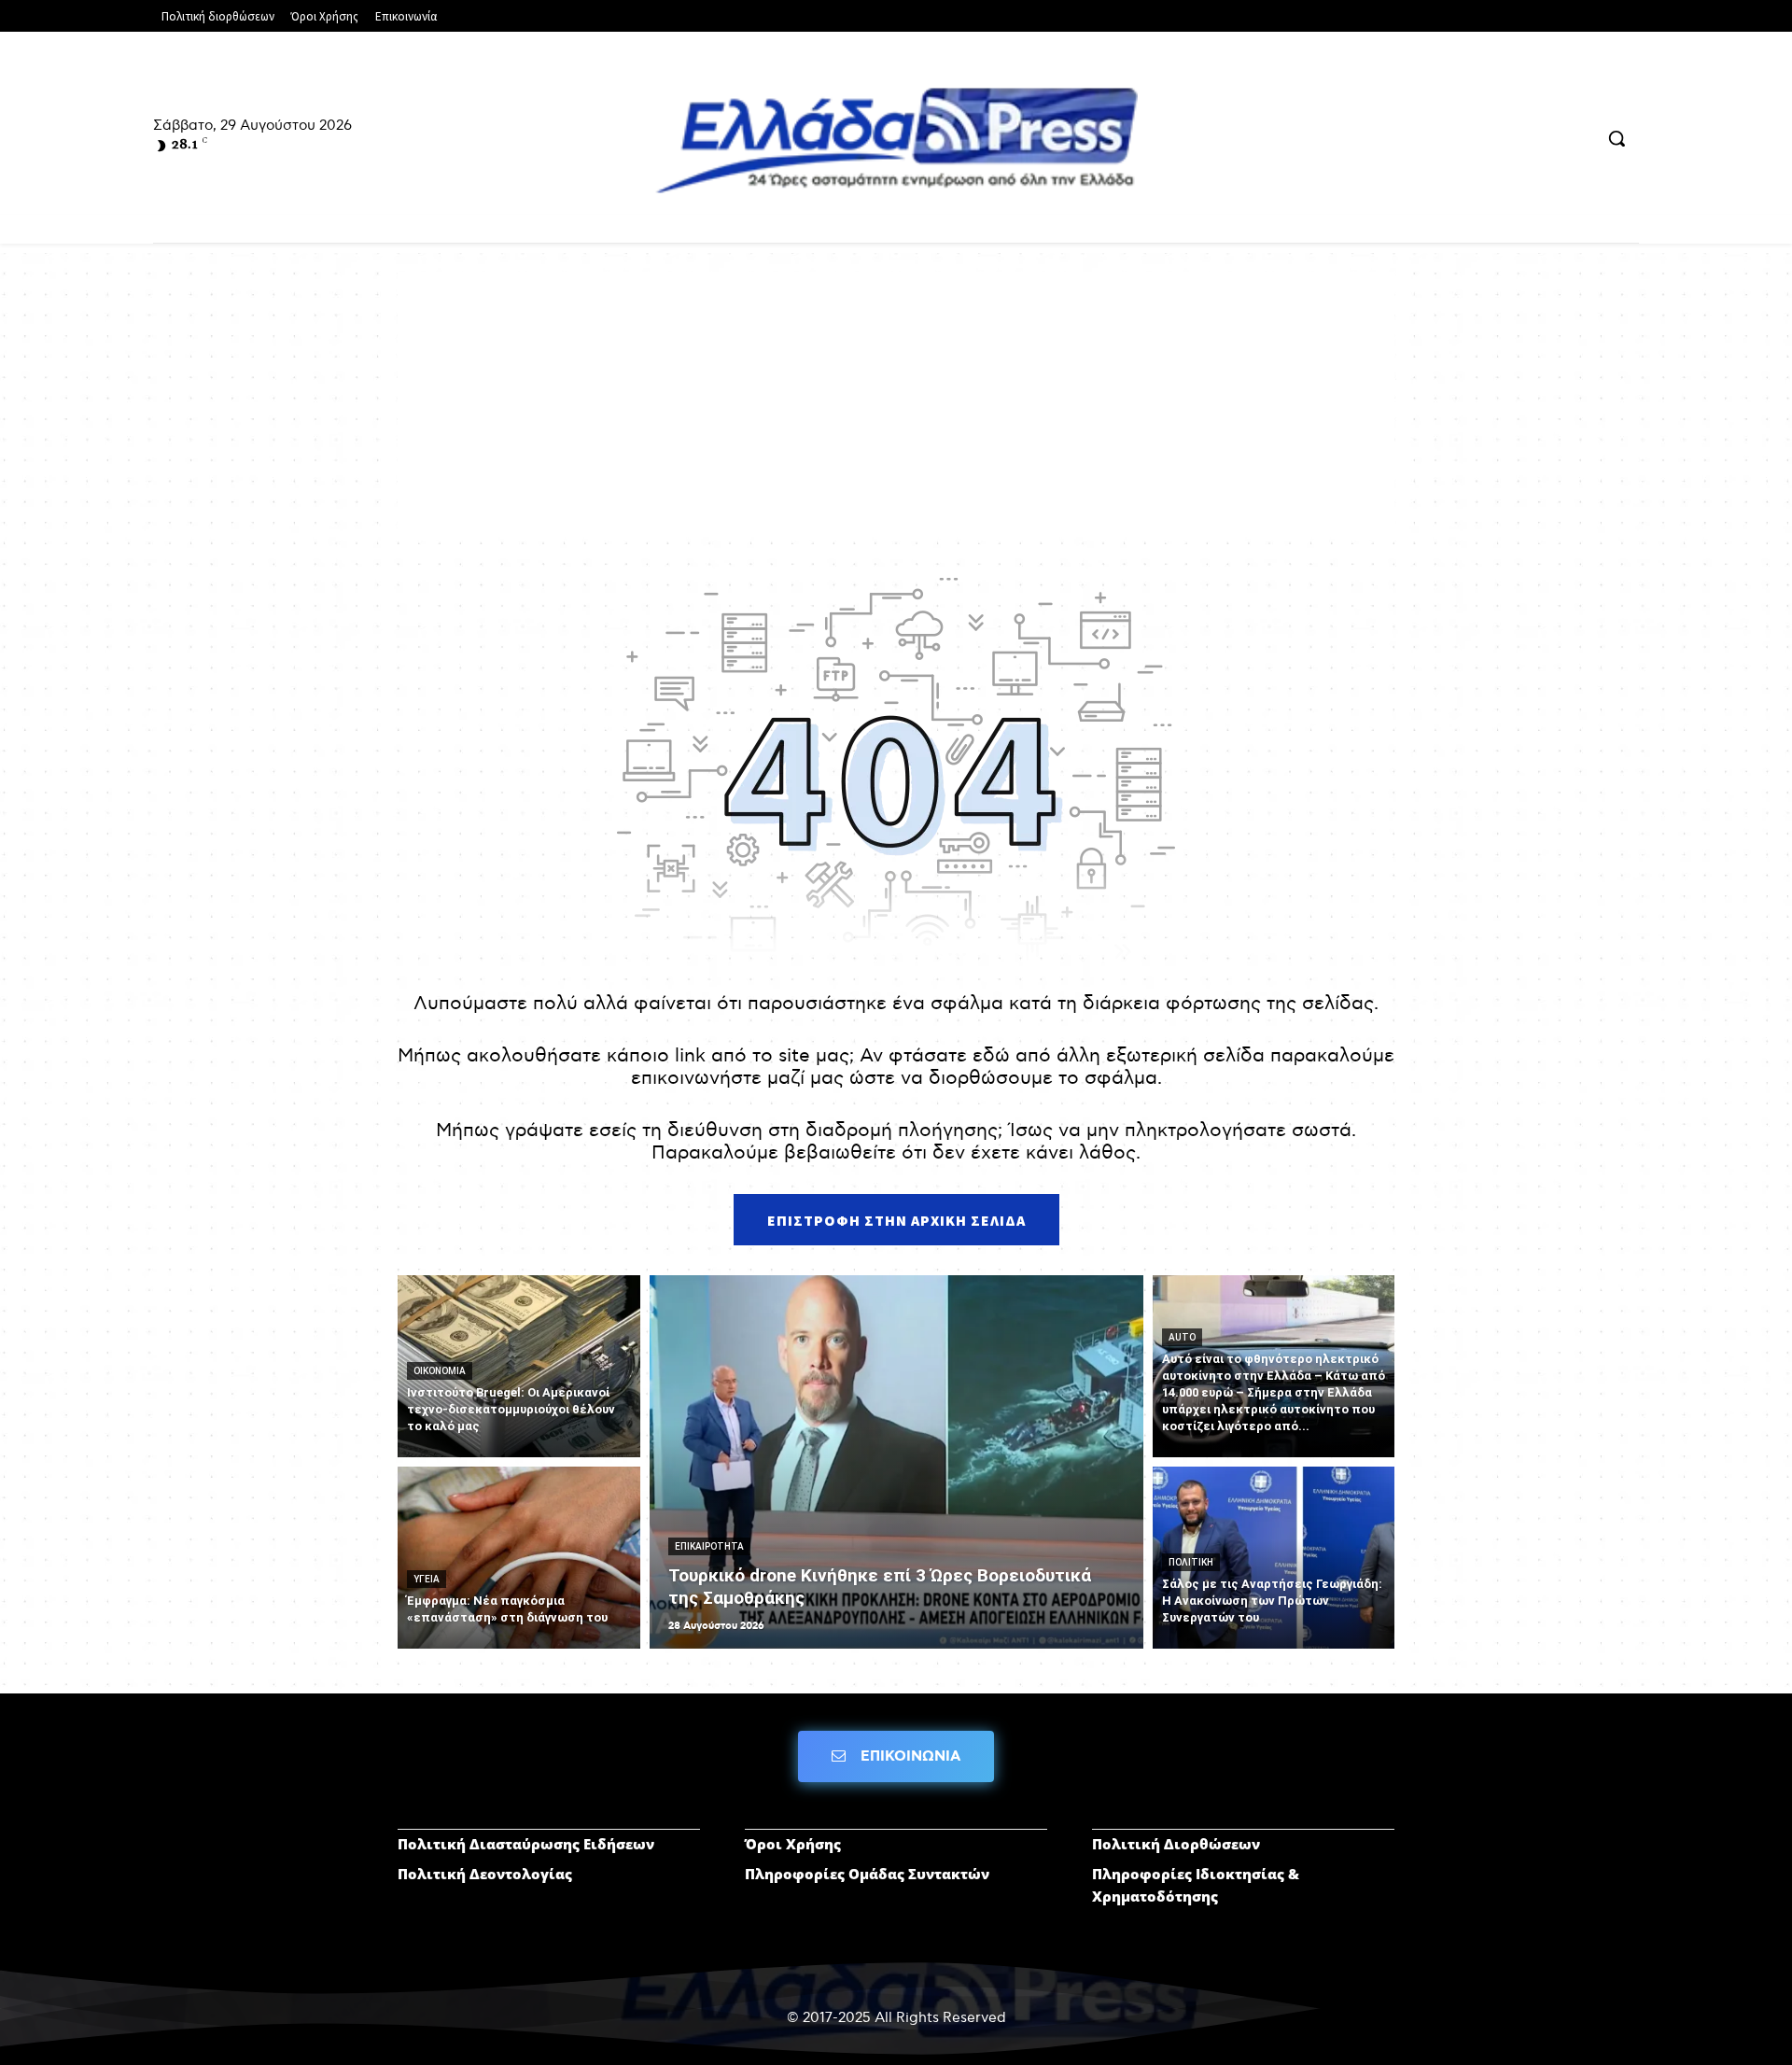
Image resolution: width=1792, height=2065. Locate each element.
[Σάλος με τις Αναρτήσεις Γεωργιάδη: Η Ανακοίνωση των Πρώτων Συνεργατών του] (1274, 1558)
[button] (1617, 138)
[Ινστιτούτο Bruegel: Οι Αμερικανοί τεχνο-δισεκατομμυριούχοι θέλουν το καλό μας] (519, 1366)
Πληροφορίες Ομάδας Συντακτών (867, 1874)
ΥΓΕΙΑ (427, 1579)
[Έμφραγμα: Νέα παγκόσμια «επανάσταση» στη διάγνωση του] (519, 1558)
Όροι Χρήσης (793, 1844)
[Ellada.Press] (896, 140)
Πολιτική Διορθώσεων (1176, 1844)
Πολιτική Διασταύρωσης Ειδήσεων (526, 1844)
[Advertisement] (896, 402)
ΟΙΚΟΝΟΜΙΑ (440, 1371)
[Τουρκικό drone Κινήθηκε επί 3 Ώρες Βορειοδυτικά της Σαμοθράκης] (896, 1462)
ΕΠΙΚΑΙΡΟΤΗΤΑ (709, 1546)
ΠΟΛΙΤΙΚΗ (1191, 1562)
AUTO (1182, 1337)
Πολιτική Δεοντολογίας (485, 1874)
